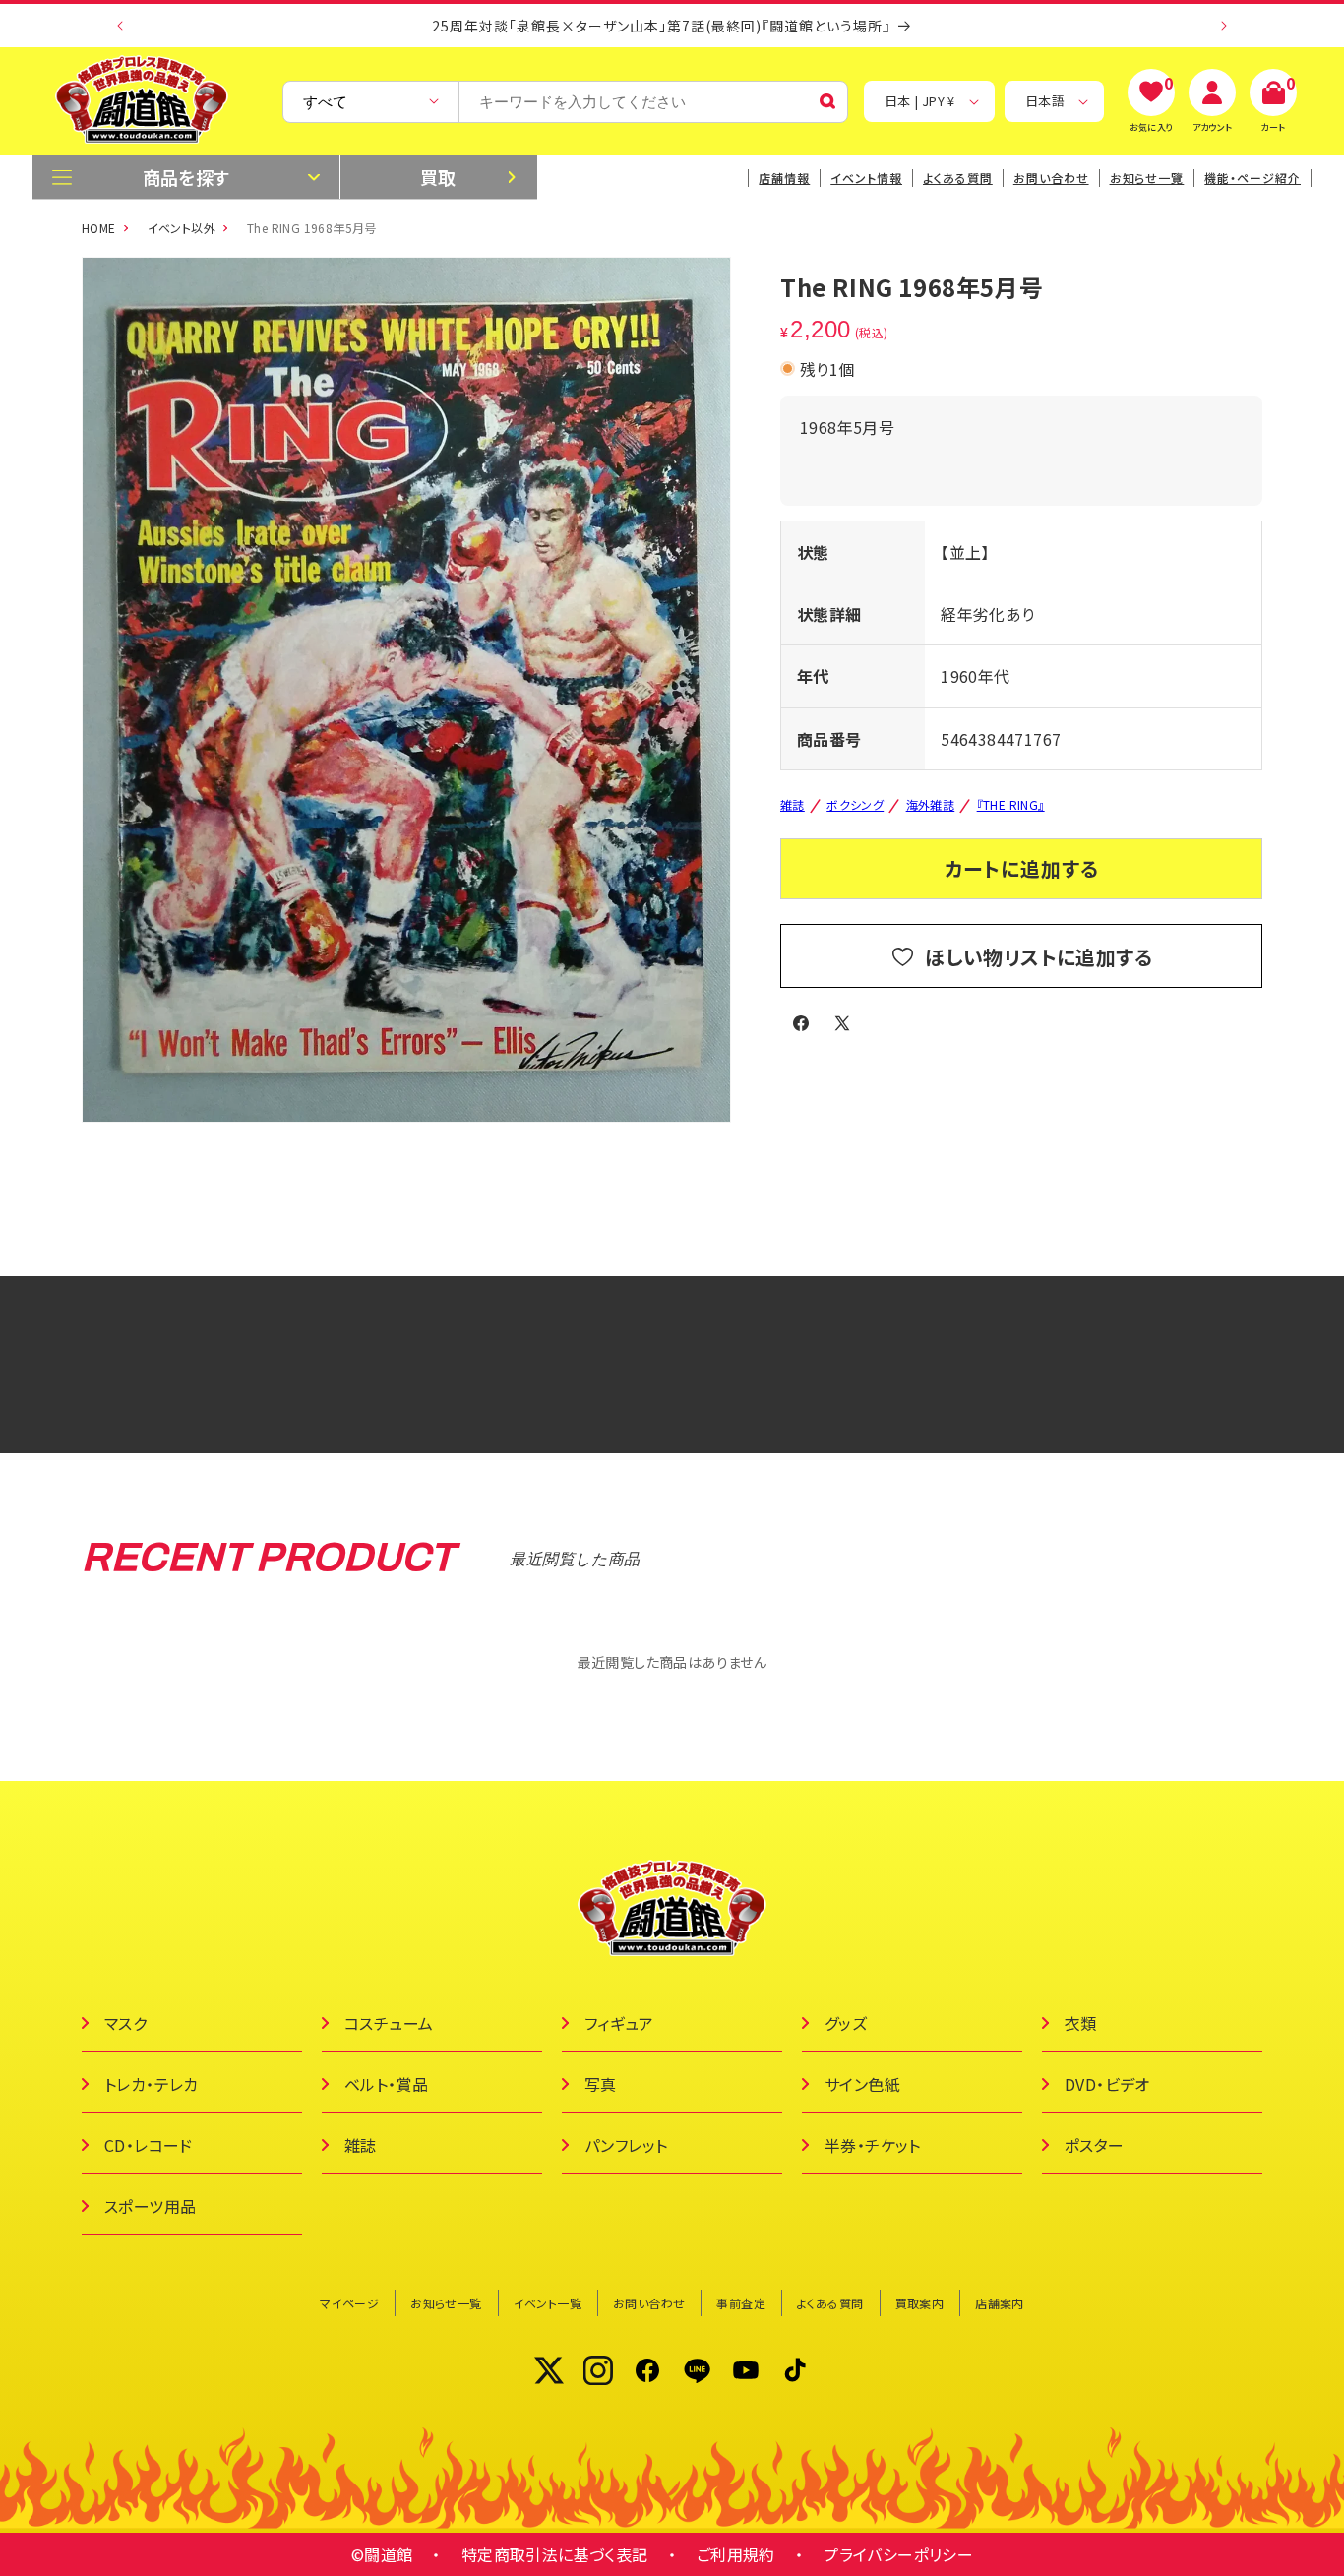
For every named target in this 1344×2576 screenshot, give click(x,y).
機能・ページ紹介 (1252, 178)
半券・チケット (873, 2145)
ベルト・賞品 (386, 2084)
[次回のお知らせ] (1224, 26)
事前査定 (741, 2303)
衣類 (1081, 2023)
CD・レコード (149, 2145)
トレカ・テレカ (152, 2084)
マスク (125, 2023)
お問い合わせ (1051, 178)
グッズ (846, 2023)
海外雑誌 (931, 804)
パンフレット (626, 2145)
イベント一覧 (548, 2303)
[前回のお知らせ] (120, 26)
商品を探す (186, 177)
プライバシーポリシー (898, 2554)
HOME (99, 228)
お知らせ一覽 (1147, 178)
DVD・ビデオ (1107, 2084)
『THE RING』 (1011, 804)
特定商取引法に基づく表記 (555, 2554)
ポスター (1095, 2145)
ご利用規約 (736, 2554)
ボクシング (855, 804)
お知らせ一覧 (446, 2303)
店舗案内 (1000, 2303)
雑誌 (793, 804)
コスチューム (389, 2023)
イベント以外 (182, 228)
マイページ (349, 2303)
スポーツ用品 (150, 2206)
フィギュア (619, 2023)
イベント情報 (866, 178)
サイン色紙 (862, 2084)
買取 (438, 177)
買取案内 (920, 2303)
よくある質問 (958, 178)
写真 (601, 2084)
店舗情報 (784, 178)
